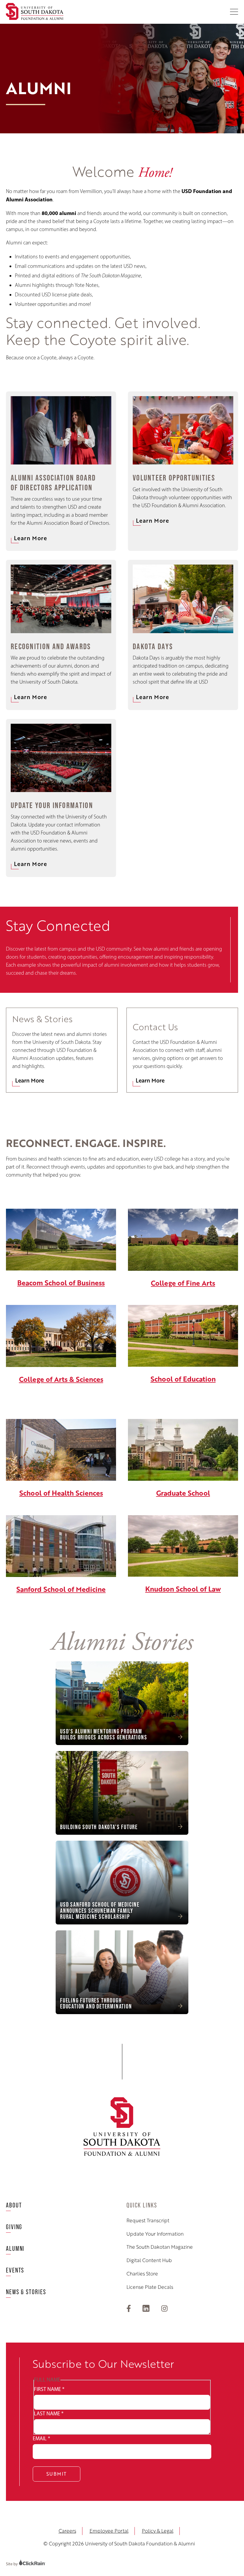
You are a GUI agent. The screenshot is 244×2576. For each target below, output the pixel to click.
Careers (67, 2531)
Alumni (15, 2249)
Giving (14, 2227)
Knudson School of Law (183, 1589)
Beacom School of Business (61, 1283)
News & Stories (26, 2292)
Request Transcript (148, 2221)
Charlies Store (142, 2274)
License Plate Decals (150, 2287)
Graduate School (183, 1493)
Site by (12, 2564)
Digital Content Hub (149, 2260)
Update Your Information (155, 2234)
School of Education (183, 1379)
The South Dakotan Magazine (160, 2247)
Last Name (49, 2414)
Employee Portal (109, 2531)
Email (41, 2438)
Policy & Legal (158, 2531)
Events (15, 2270)
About (14, 2205)
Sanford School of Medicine (61, 1589)
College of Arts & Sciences (61, 1379)
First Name (49, 2389)
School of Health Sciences (61, 1493)
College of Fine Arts (183, 1283)
